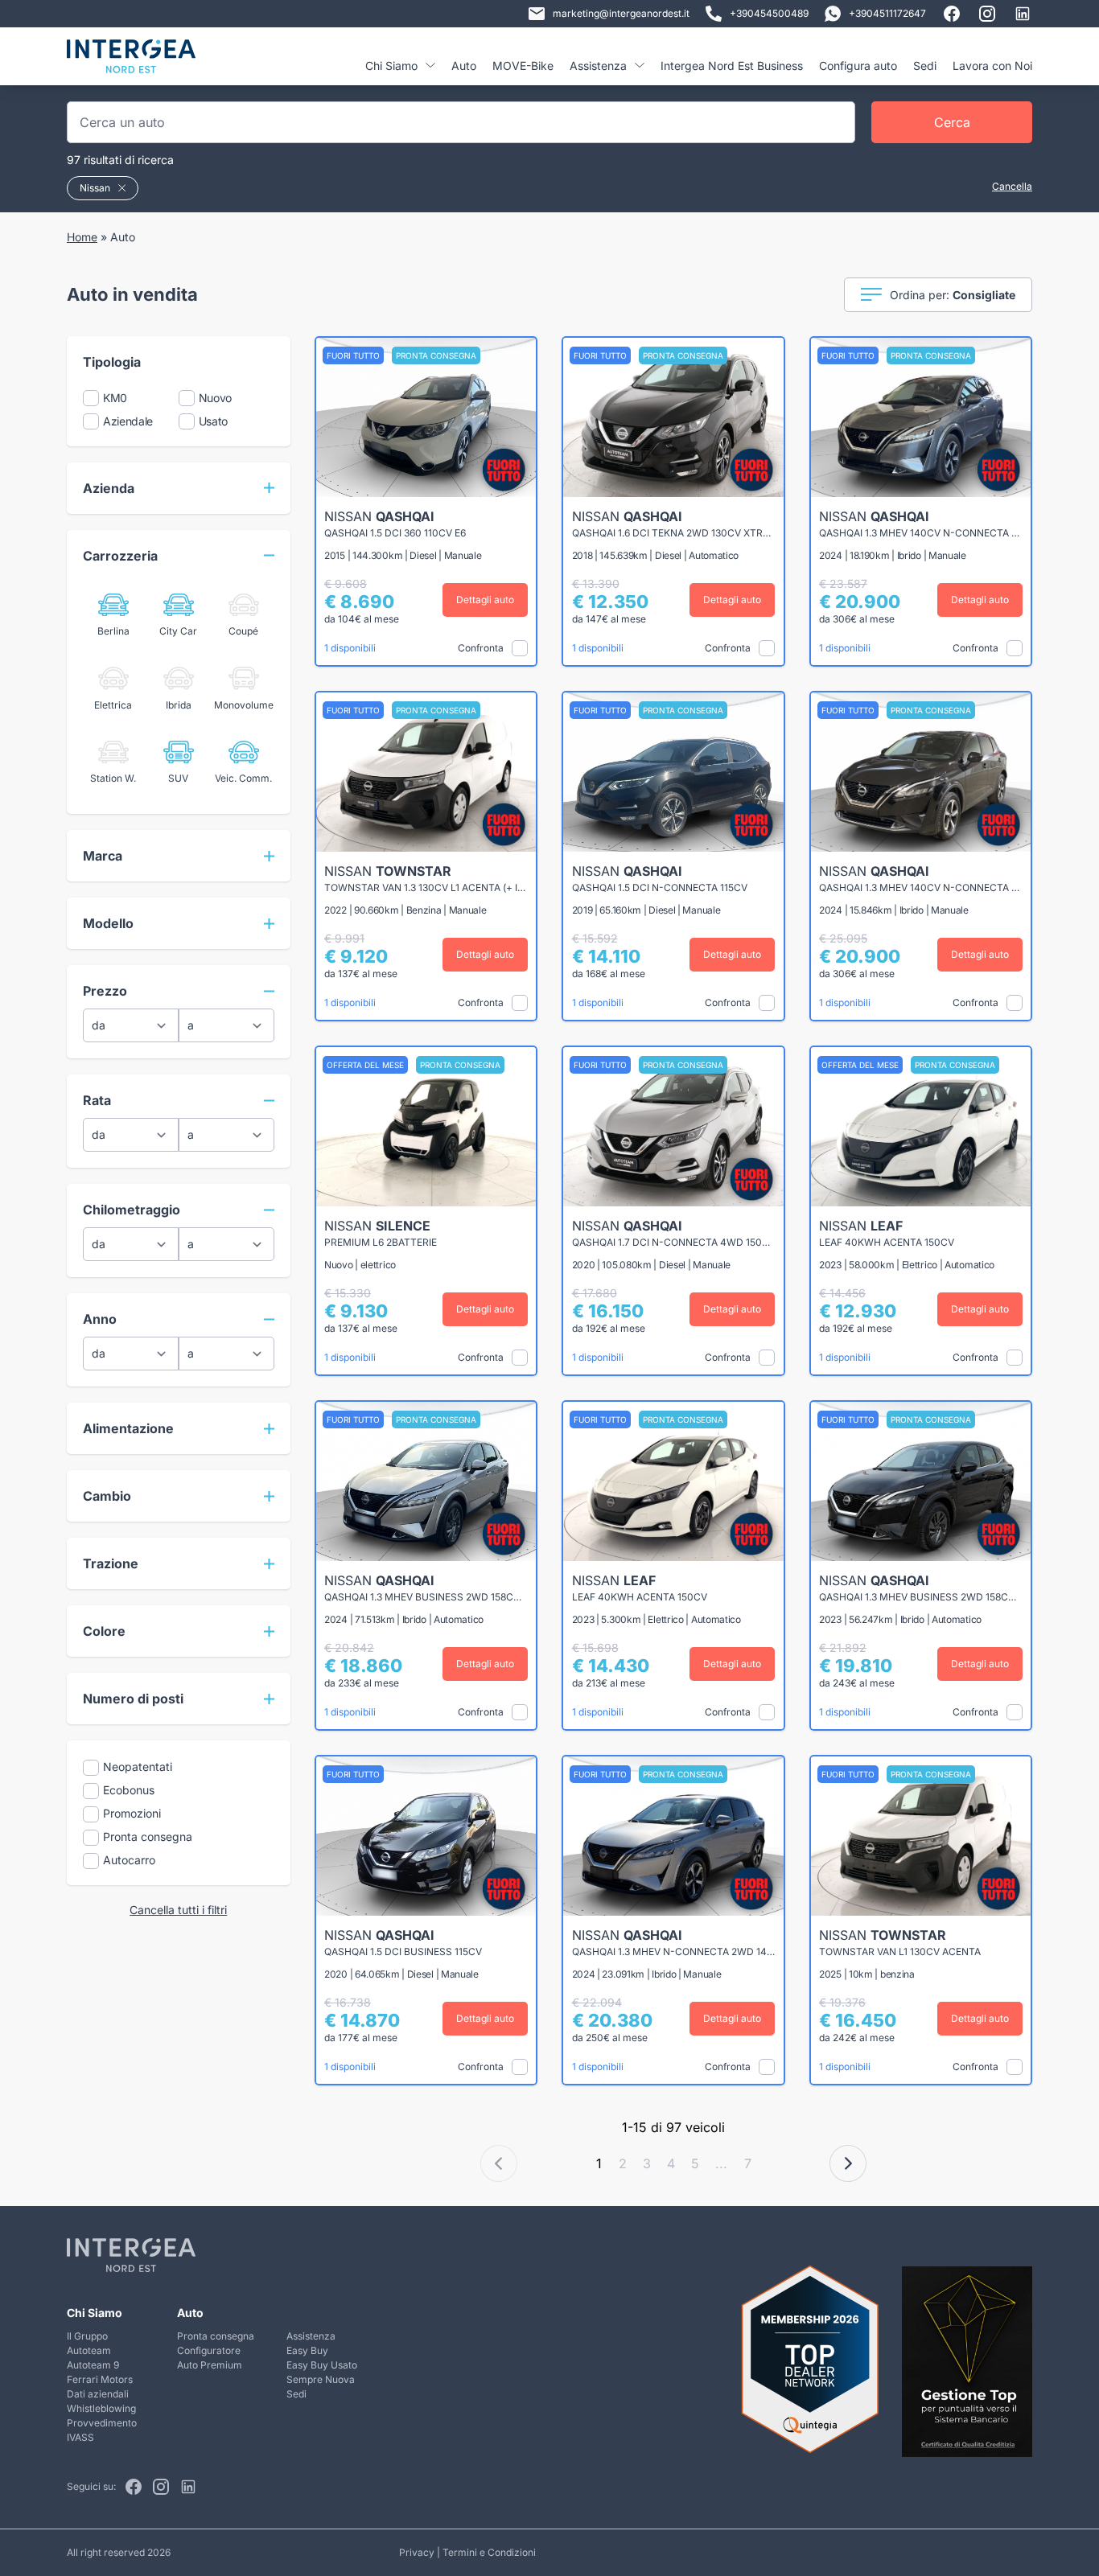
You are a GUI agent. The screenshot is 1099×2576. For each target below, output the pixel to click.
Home (82, 237)
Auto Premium (210, 2365)
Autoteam (89, 2350)
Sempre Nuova (321, 2379)
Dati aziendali (98, 2394)
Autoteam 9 (93, 2365)
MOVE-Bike (523, 66)
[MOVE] (131, 62)
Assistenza (311, 2336)
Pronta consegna (216, 2336)
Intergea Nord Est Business (732, 66)
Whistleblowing (101, 2408)
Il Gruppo (87, 2336)
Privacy (417, 2552)
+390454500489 (769, 13)
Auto (464, 66)
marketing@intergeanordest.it (621, 13)
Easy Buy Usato (322, 2365)
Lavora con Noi (992, 66)
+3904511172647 (887, 13)
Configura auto (858, 66)
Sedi (925, 66)
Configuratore (209, 2350)
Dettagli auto (485, 600)
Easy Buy (307, 2350)
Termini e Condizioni (489, 2552)
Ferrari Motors (100, 2379)
